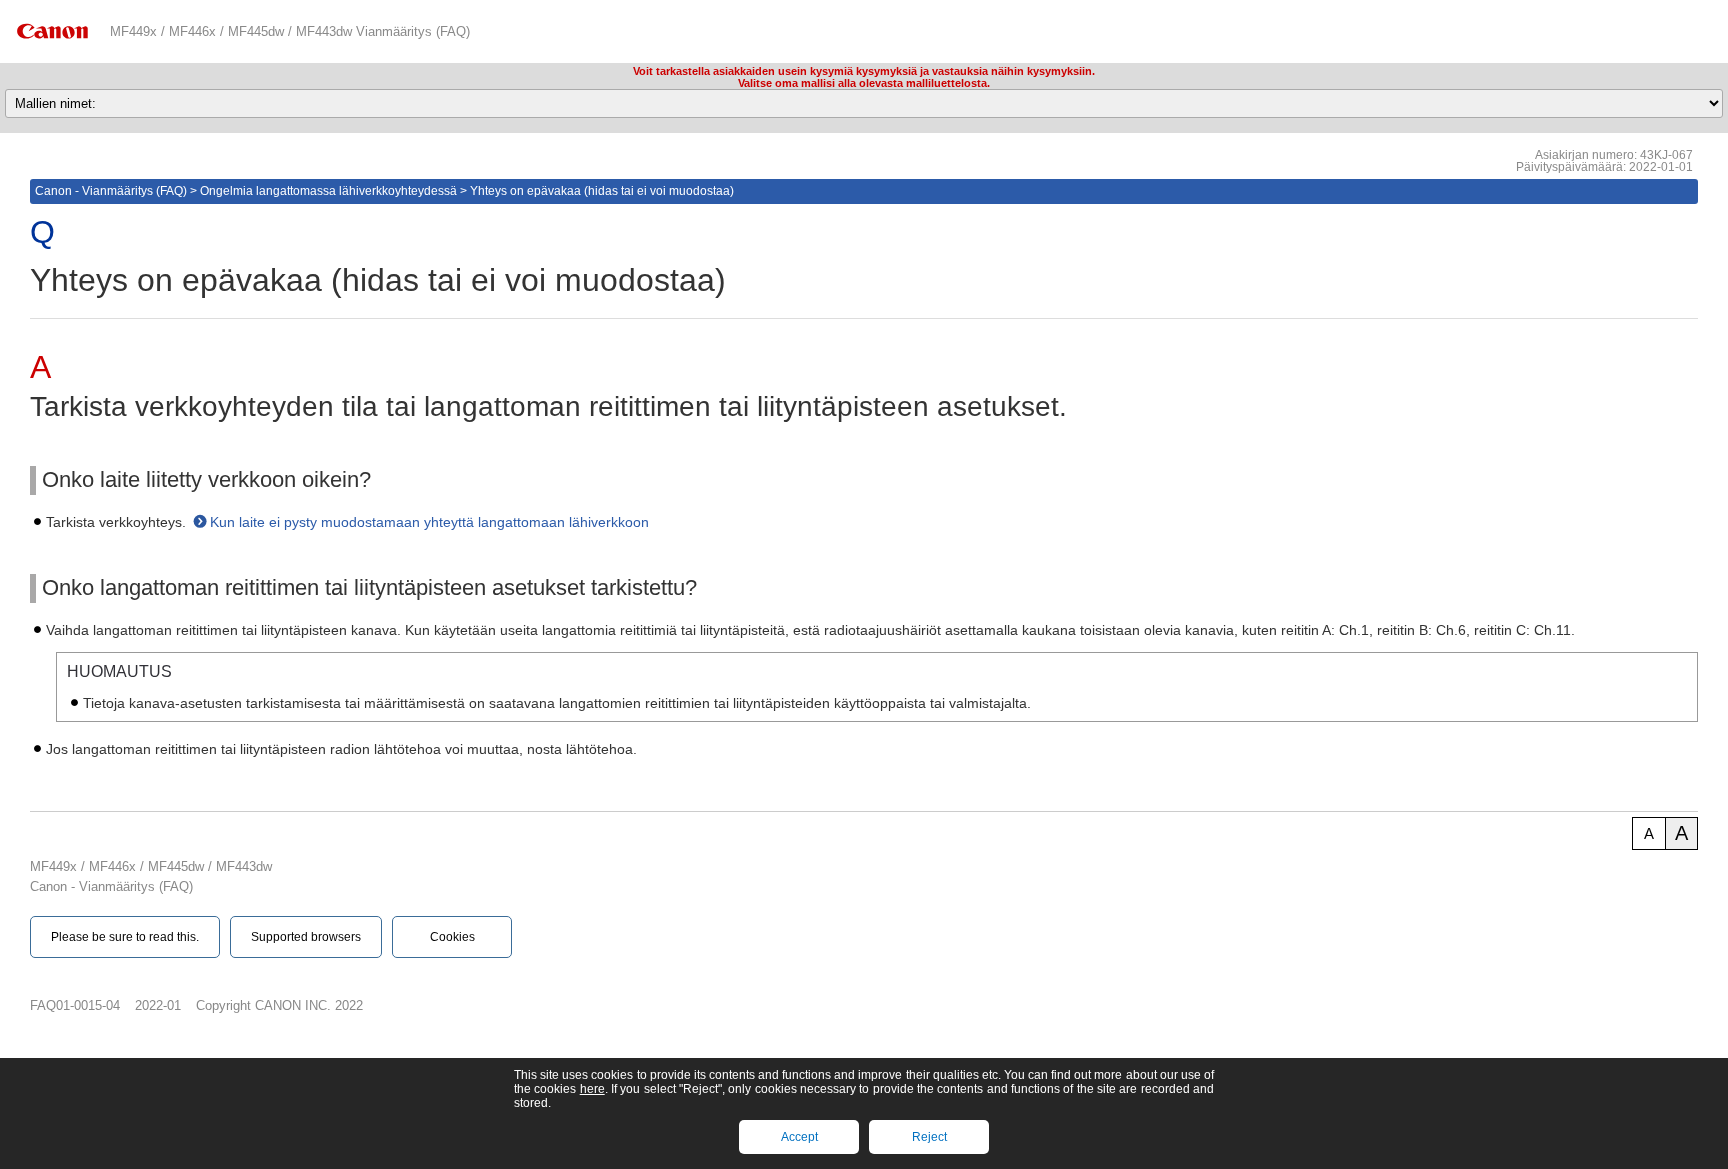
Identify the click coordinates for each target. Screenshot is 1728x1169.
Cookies (452, 937)
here (592, 1089)
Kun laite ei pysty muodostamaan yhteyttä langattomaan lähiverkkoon (429, 522)
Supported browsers (306, 937)
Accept (799, 1137)
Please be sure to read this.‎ (125, 937)
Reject (929, 1137)
